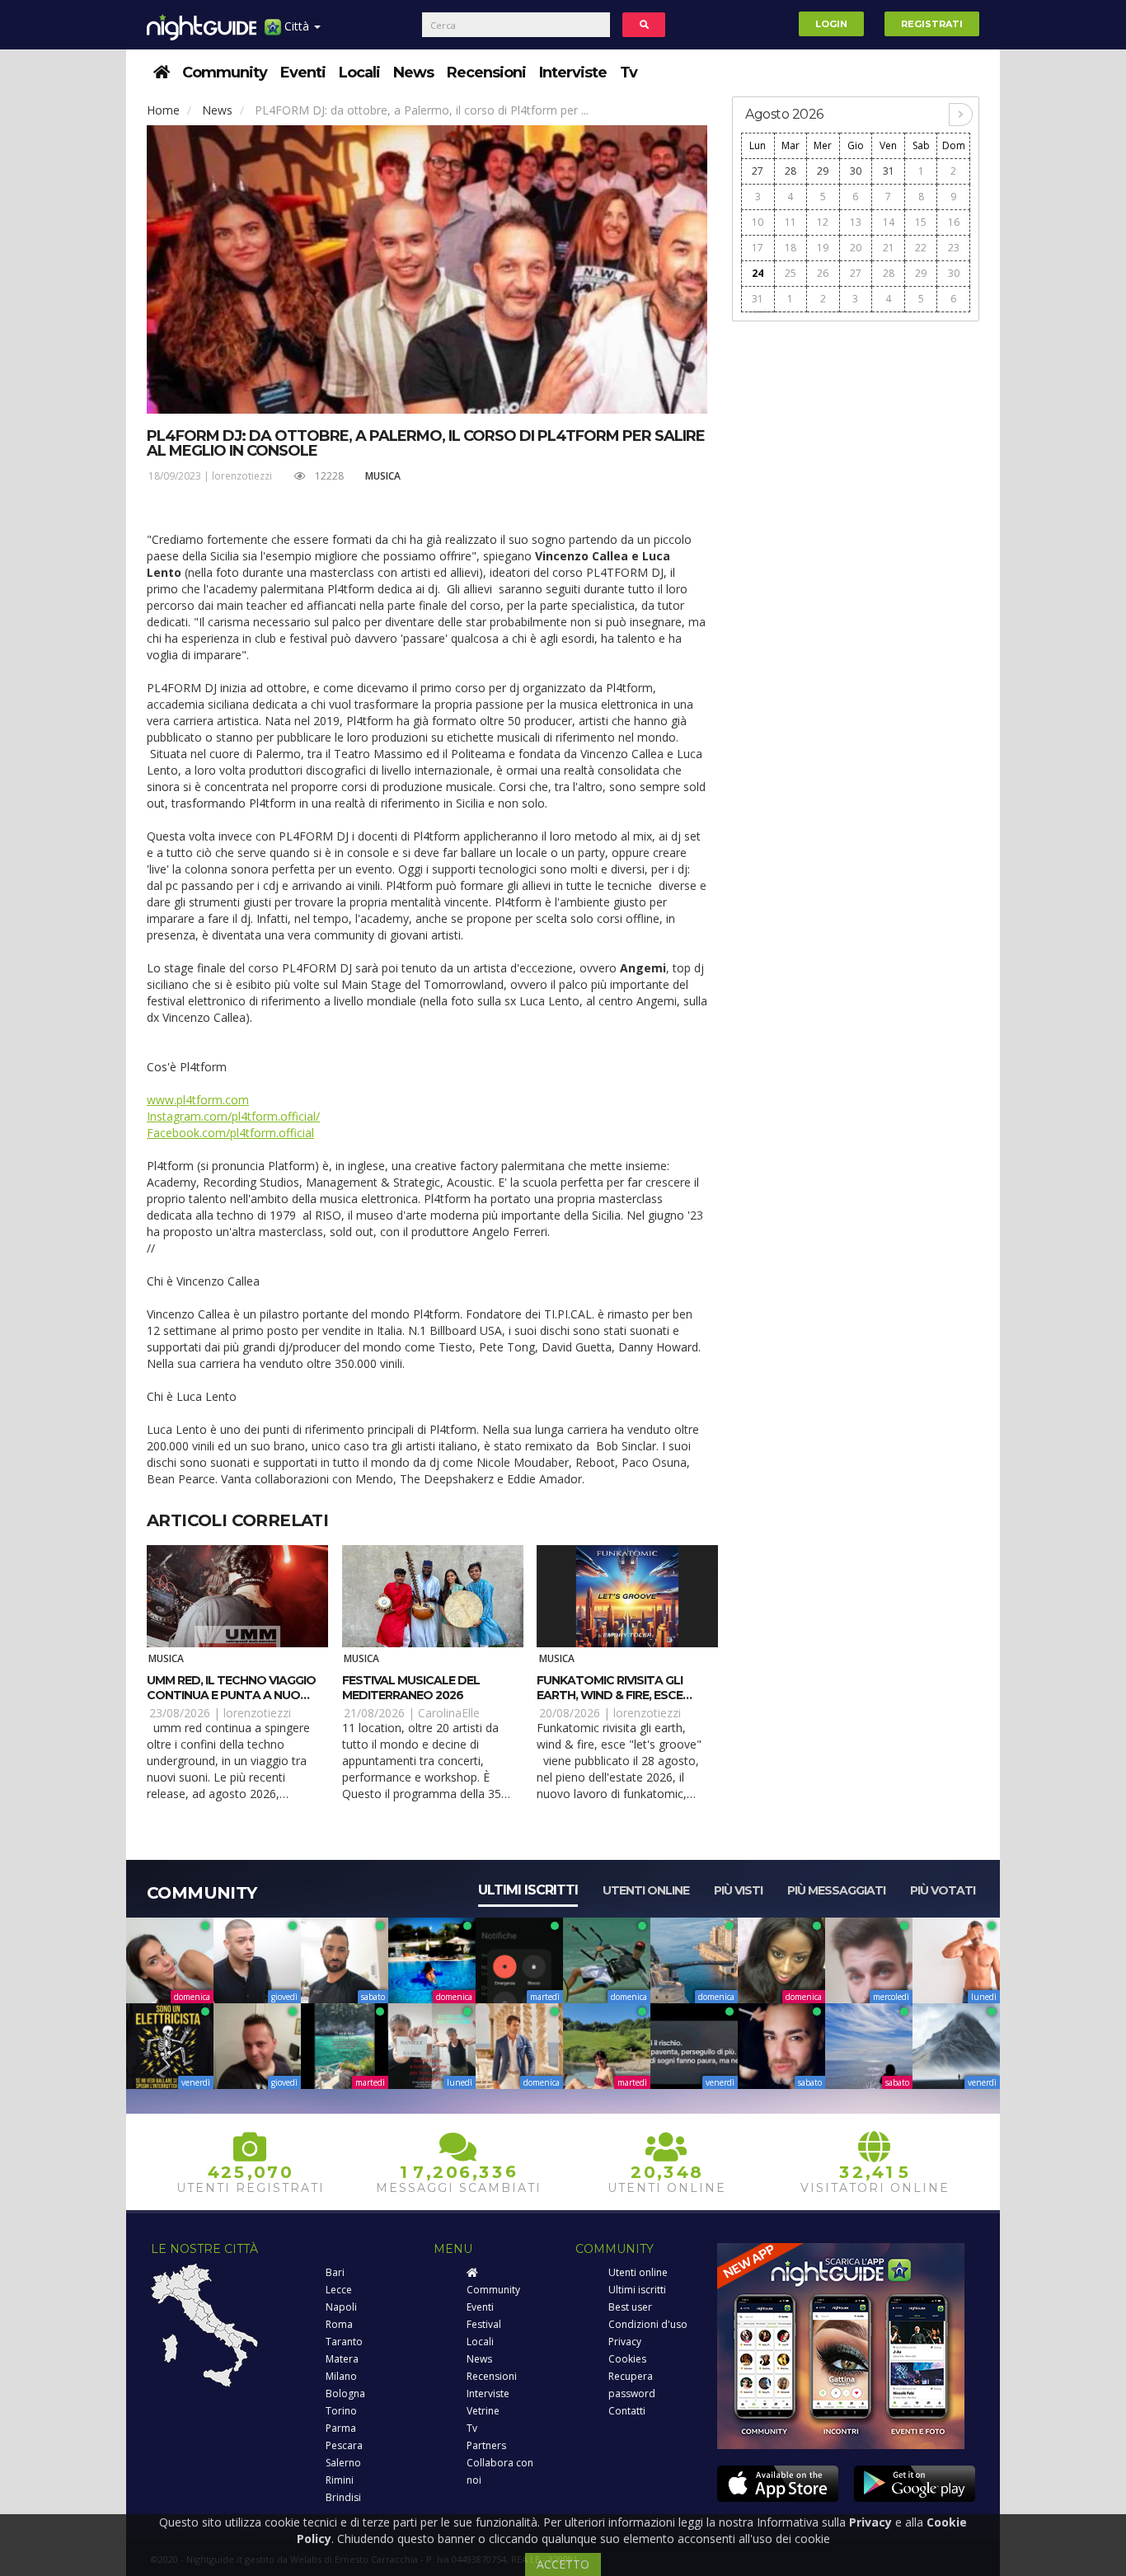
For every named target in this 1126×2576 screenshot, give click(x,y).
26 (823, 273)
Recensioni (486, 73)
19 (823, 248)
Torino (341, 2411)
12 (823, 222)
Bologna (345, 2393)
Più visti (738, 1890)
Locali (359, 73)
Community (225, 73)
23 (954, 248)
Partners (486, 2445)
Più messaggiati (836, 1890)
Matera (342, 2359)
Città (297, 26)
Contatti (627, 2411)
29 (823, 171)
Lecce (339, 2290)
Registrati (932, 24)
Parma (341, 2428)
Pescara (344, 2445)
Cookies (627, 2359)
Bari (335, 2272)
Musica (383, 476)
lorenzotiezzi (242, 476)
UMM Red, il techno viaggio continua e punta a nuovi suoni (231, 1695)
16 (954, 222)
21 (889, 248)
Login (831, 24)
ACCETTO (563, 2564)
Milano (341, 2376)
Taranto (344, 2342)
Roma (339, 2324)
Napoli (341, 2307)
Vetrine (483, 2411)
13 (856, 222)
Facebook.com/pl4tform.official (230, 1133)
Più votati (943, 1890)
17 (758, 248)
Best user (630, 2307)
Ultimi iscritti (528, 1890)
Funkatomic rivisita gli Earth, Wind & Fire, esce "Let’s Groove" (610, 1695)
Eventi (303, 73)
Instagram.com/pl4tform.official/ (233, 1116)
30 (856, 171)
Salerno (343, 2463)
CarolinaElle (449, 1713)
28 (791, 171)
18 (791, 248)
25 (791, 273)
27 (758, 171)
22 (921, 248)
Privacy (625, 2342)
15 (921, 222)
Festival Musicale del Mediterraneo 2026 (411, 1688)
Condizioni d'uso (648, 2324)
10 (758, 222)
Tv (629, 73)
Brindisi (343, 2497)
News (413, 73)
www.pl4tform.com (198, 1100)
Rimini (340, 2480)
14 (889, 222)
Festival (484, 2324)
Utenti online (646, 1890)
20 (856, 248)
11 (791, 222)
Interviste (573, 73)
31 (889, 171)
